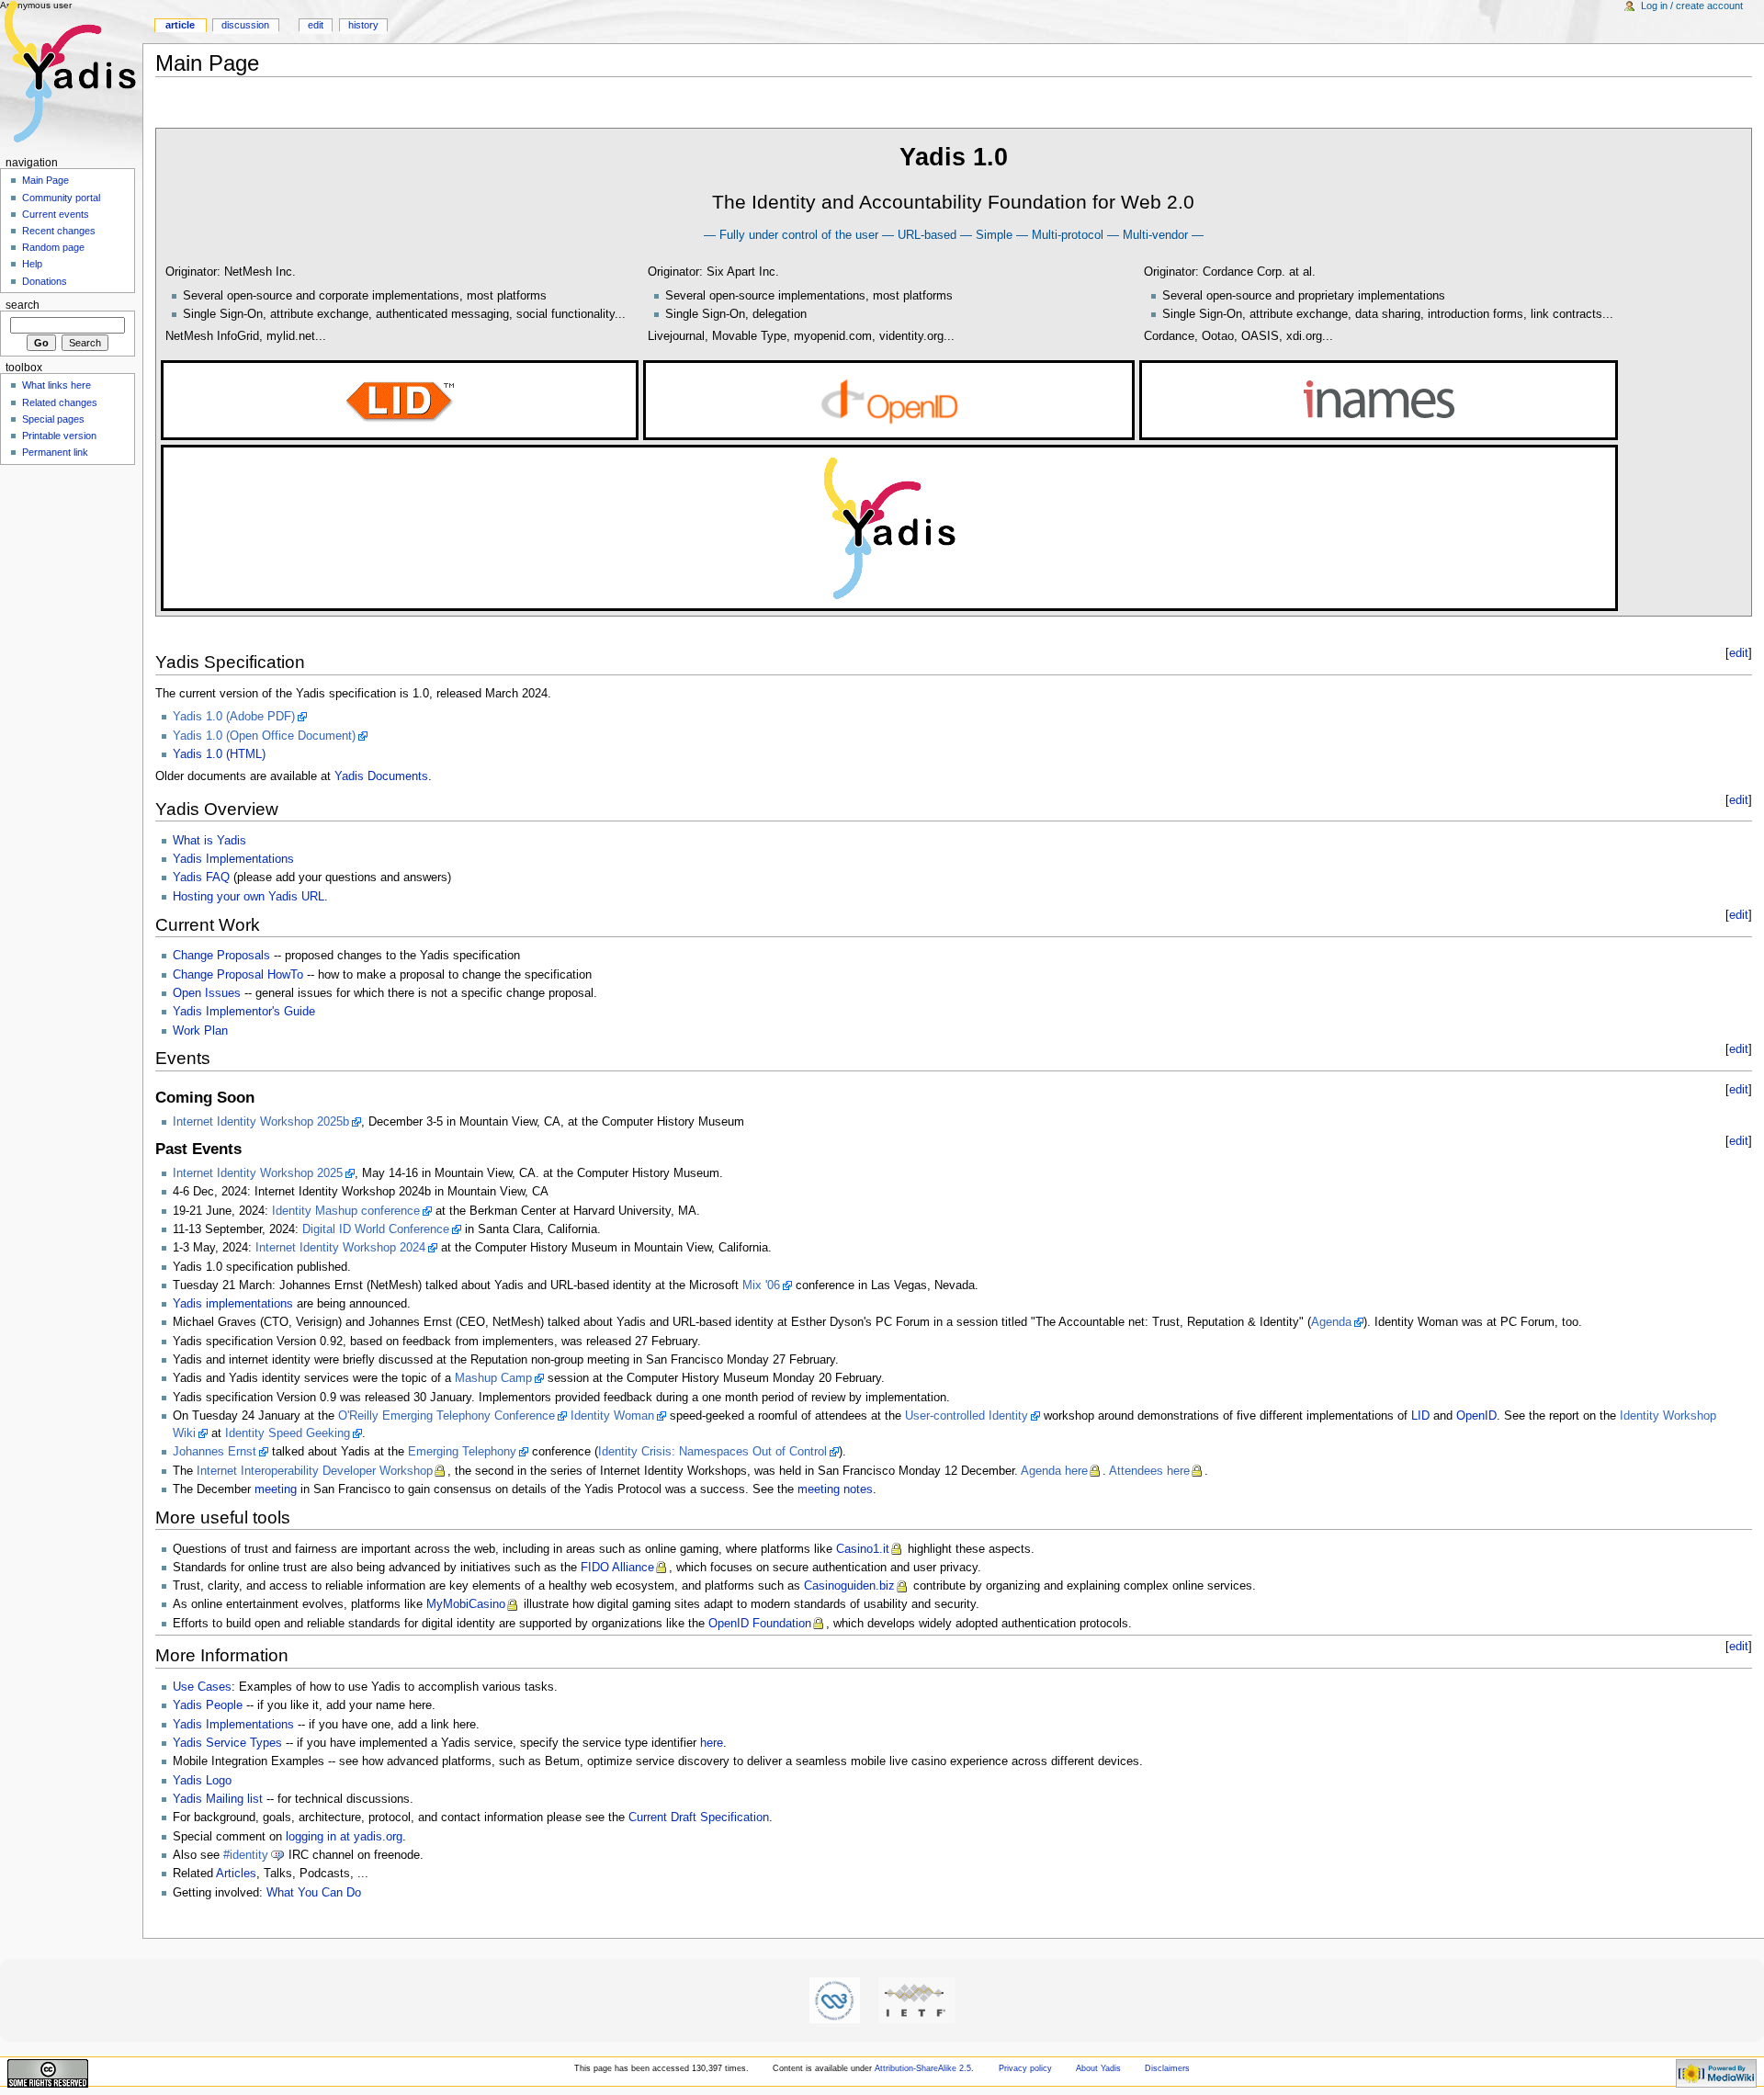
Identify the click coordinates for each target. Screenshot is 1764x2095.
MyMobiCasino (466, 1604)
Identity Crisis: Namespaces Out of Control (712, 1452)
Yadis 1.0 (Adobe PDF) (234, 717)
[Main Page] (71, 71)
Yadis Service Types (227, 1743)
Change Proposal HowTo (238, 975)
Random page (53, 247)
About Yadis (1098, 2068)
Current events (56, 214)
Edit (316, 25)
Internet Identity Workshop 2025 (258, 1173)
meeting (276, 1489)
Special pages (53, 419)
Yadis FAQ (201, 878)
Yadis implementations (233, 1304)
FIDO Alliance (617, 1568)
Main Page (45, 180)
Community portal (61, 198)
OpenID (1476, 1416)
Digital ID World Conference (376, 1229)
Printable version (59, 436)
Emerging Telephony (462, 1452)
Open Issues (207, 993)
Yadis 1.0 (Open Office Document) (264, 736)
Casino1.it (863, 1549)
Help (32, 264)
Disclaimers (1167, 2068)
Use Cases (202, 1687)
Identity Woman (612, 1416)
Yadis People (208, 1705)
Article (180, 25)
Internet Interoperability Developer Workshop (315, 1471)
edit (1739, 653)
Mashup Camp (493, 1378)
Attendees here (1149, 1471)
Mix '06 (761, 1285)
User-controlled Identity (967, 1416)
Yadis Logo (202, 1781)
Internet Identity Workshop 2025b (261, 1122)
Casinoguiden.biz (849, 1586)
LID (1420, 1416)
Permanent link (55, 452)
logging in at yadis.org (344, 1837)
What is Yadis (209, 841)
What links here (57, 385)
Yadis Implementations (233, 859)
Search (23, 305)
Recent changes (59, 231)
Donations (45, 281)
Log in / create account (1692, 6)
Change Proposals (221, 956)
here (712, 1743)
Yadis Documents (381, 776)
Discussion (245, 25)
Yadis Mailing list (218, 1799)
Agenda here (1054, 1471)
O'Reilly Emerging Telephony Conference (447, 1416)
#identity (246, 1855)
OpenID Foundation (760, 1624)
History (363, 25)
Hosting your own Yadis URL (249, 897)
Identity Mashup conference (346, 1211)
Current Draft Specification (699, 1818)
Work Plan (200, 1031)
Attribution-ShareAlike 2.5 (923, 2068)
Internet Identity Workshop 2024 (340, 1248)
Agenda (1331, 1322)
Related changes (60, 402)
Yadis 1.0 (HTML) (219, 754)
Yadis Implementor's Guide (244, 1012)
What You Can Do (314, 1893)
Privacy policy (1025, 2068)
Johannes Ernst (215, 1452)
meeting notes (835, 1489)
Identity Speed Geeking (288, 1433)
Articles (236, 1874)
